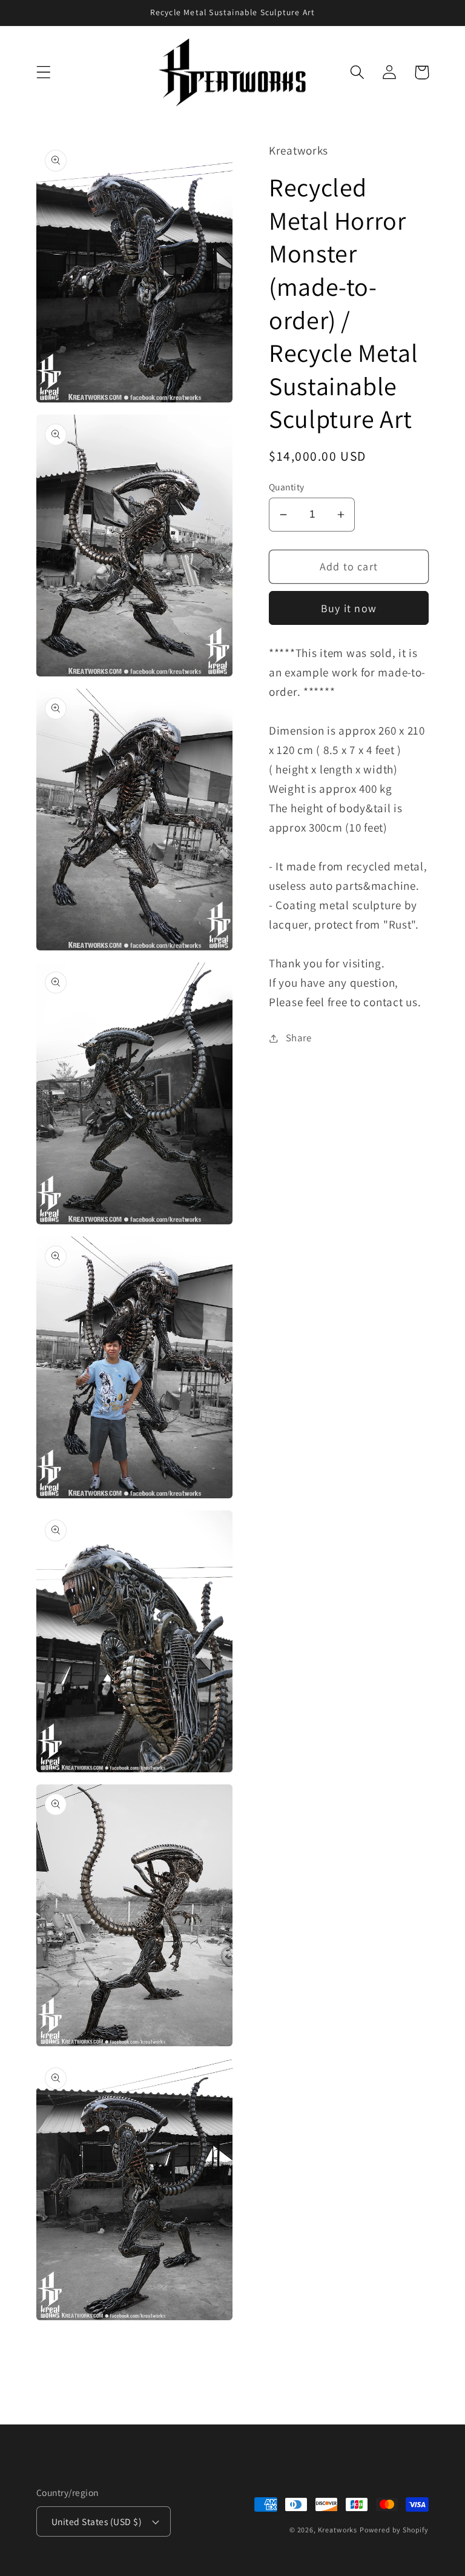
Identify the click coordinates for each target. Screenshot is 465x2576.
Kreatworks (338, 2530)
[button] (44, 72)
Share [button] (299, 1038)
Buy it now (349, 608)
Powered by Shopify (394, 2530)
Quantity (287, 487)
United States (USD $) (97, 2521)
